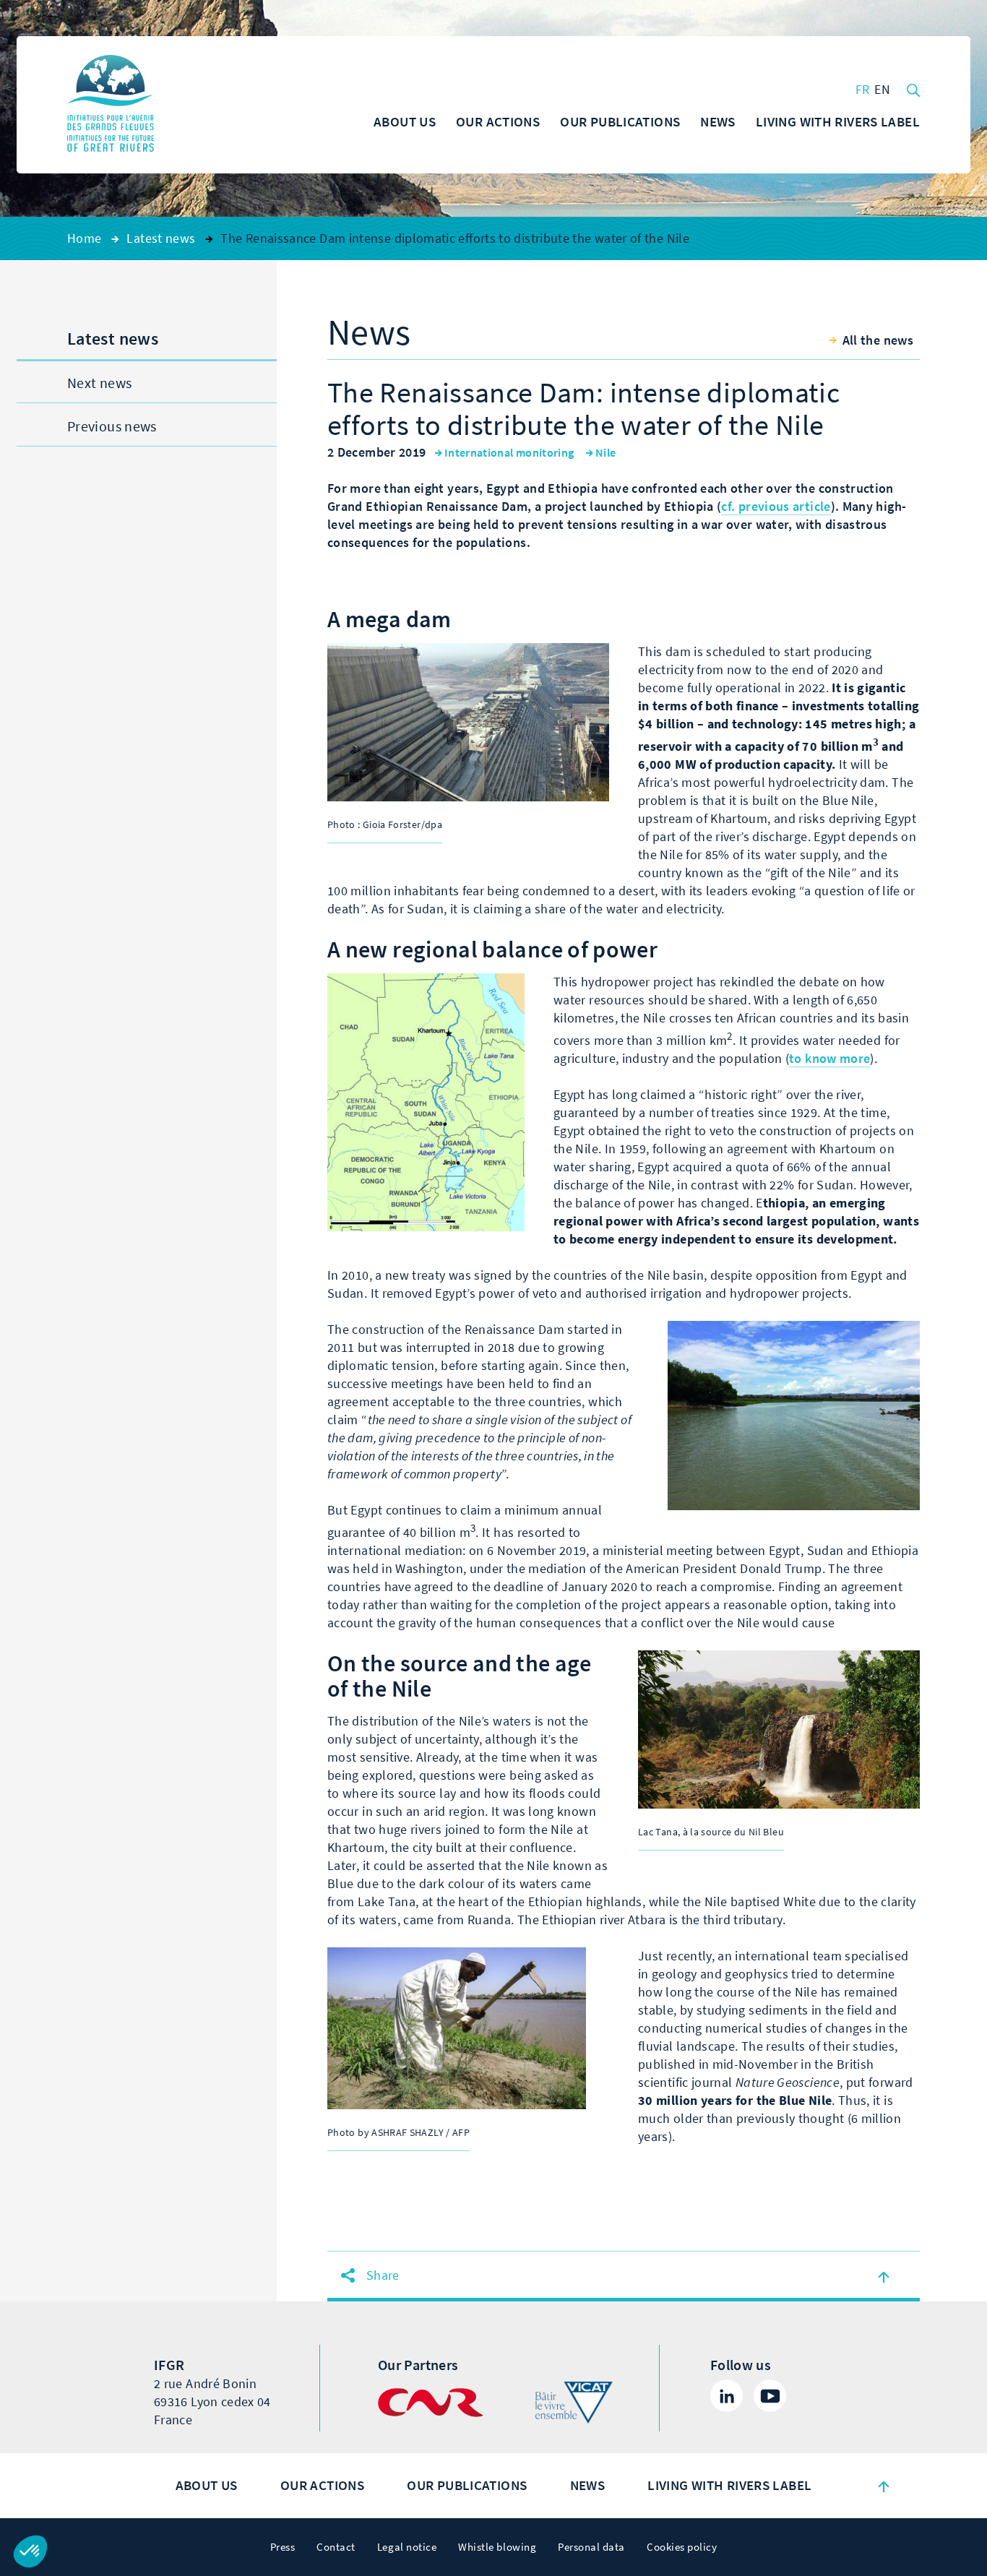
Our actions (322, 2485)
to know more (829, 1059)
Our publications (467, 2485)
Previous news (112, 427)
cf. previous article (776, 507)
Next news (99, 383)
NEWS (588, 2485)
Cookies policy (682, 2547)
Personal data (591, 2547)
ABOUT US (207, 2485)
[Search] (913, 89)
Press (283, 2547)
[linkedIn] (727, 2396)
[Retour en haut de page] (884, 2276)
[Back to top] (884, 2486)
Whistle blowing (497, 2547)
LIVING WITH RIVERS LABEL (729, 2485)
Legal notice (407, 2547)
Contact (336, 2547)
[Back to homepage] (111, 105)
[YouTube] (770, 2396)
